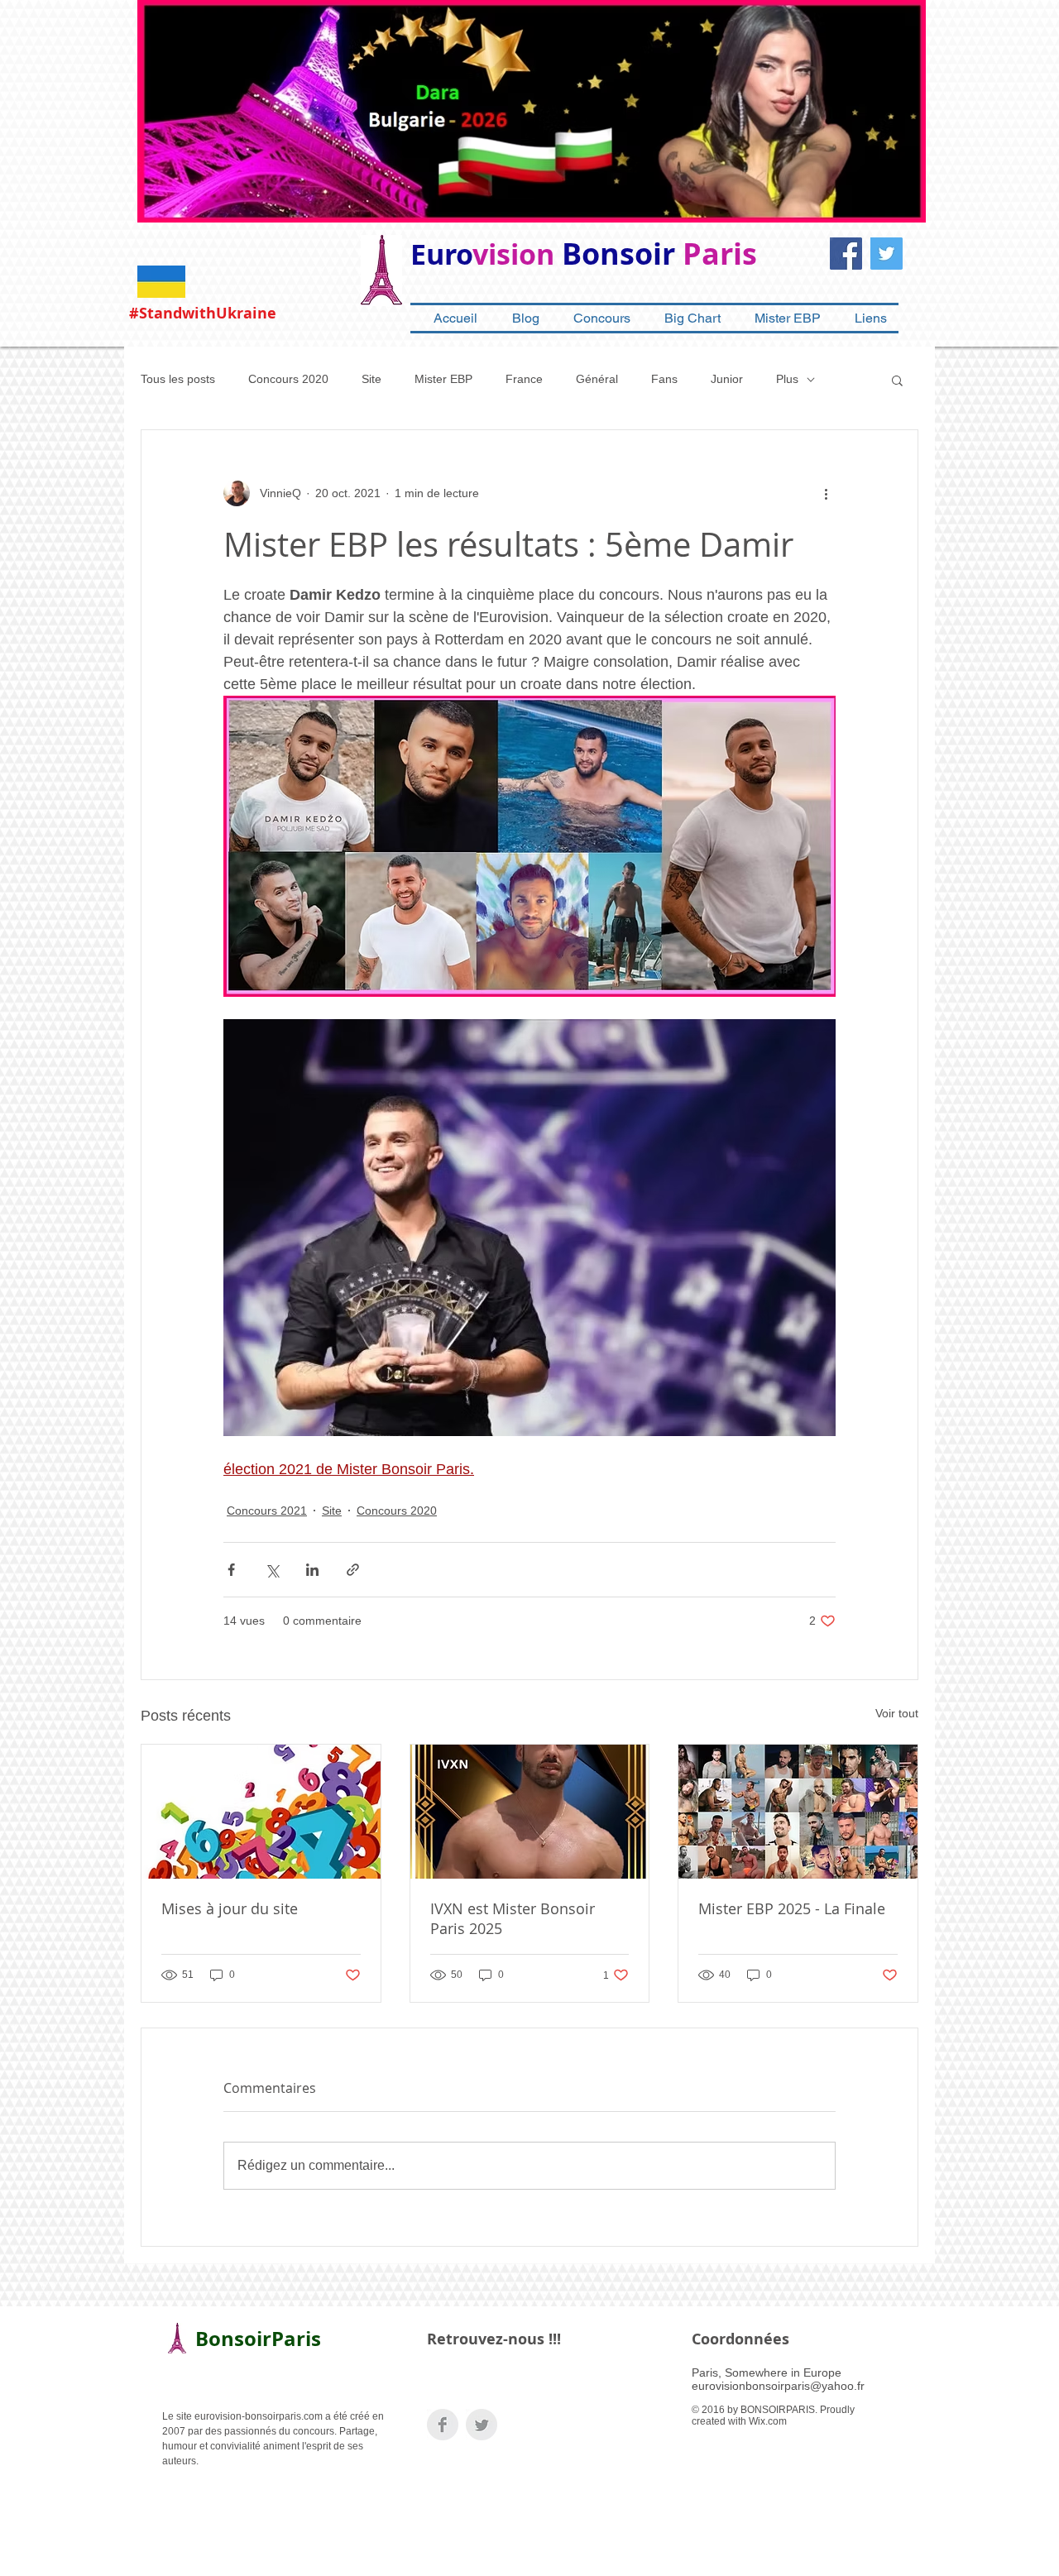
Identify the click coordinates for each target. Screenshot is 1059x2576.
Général (597, 379)
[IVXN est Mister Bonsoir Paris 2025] (530, 1812)
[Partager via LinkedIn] (312, 1570)
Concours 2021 (267, 1511)
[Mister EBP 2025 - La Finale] (798, 1812)
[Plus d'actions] (826, 493)
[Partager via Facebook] (231, 1570)
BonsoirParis (258, 2339)
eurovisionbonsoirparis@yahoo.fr (778, 2386)
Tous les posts (178, 379)
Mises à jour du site (230, 1908)
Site (371, 379)
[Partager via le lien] (353, 1570)
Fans (664, 379)
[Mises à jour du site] (261, 1812)
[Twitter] (886, 254)
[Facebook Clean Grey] (443, 2425)
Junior (727, 379)
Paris (720, 254)
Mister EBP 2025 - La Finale (792, 1908)
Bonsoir (618, 254)
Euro (441, 254)
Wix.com (768, 2421)
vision (513, 254)
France (524, 379)
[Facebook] (846, 254)
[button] (897, 380)
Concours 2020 (288, 379)
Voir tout (897, 1713)
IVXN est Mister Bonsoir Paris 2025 (513, 1918)
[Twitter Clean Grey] (482, 2425)
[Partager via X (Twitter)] (272, 1570)
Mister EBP (443, 379)
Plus (787, 379)
